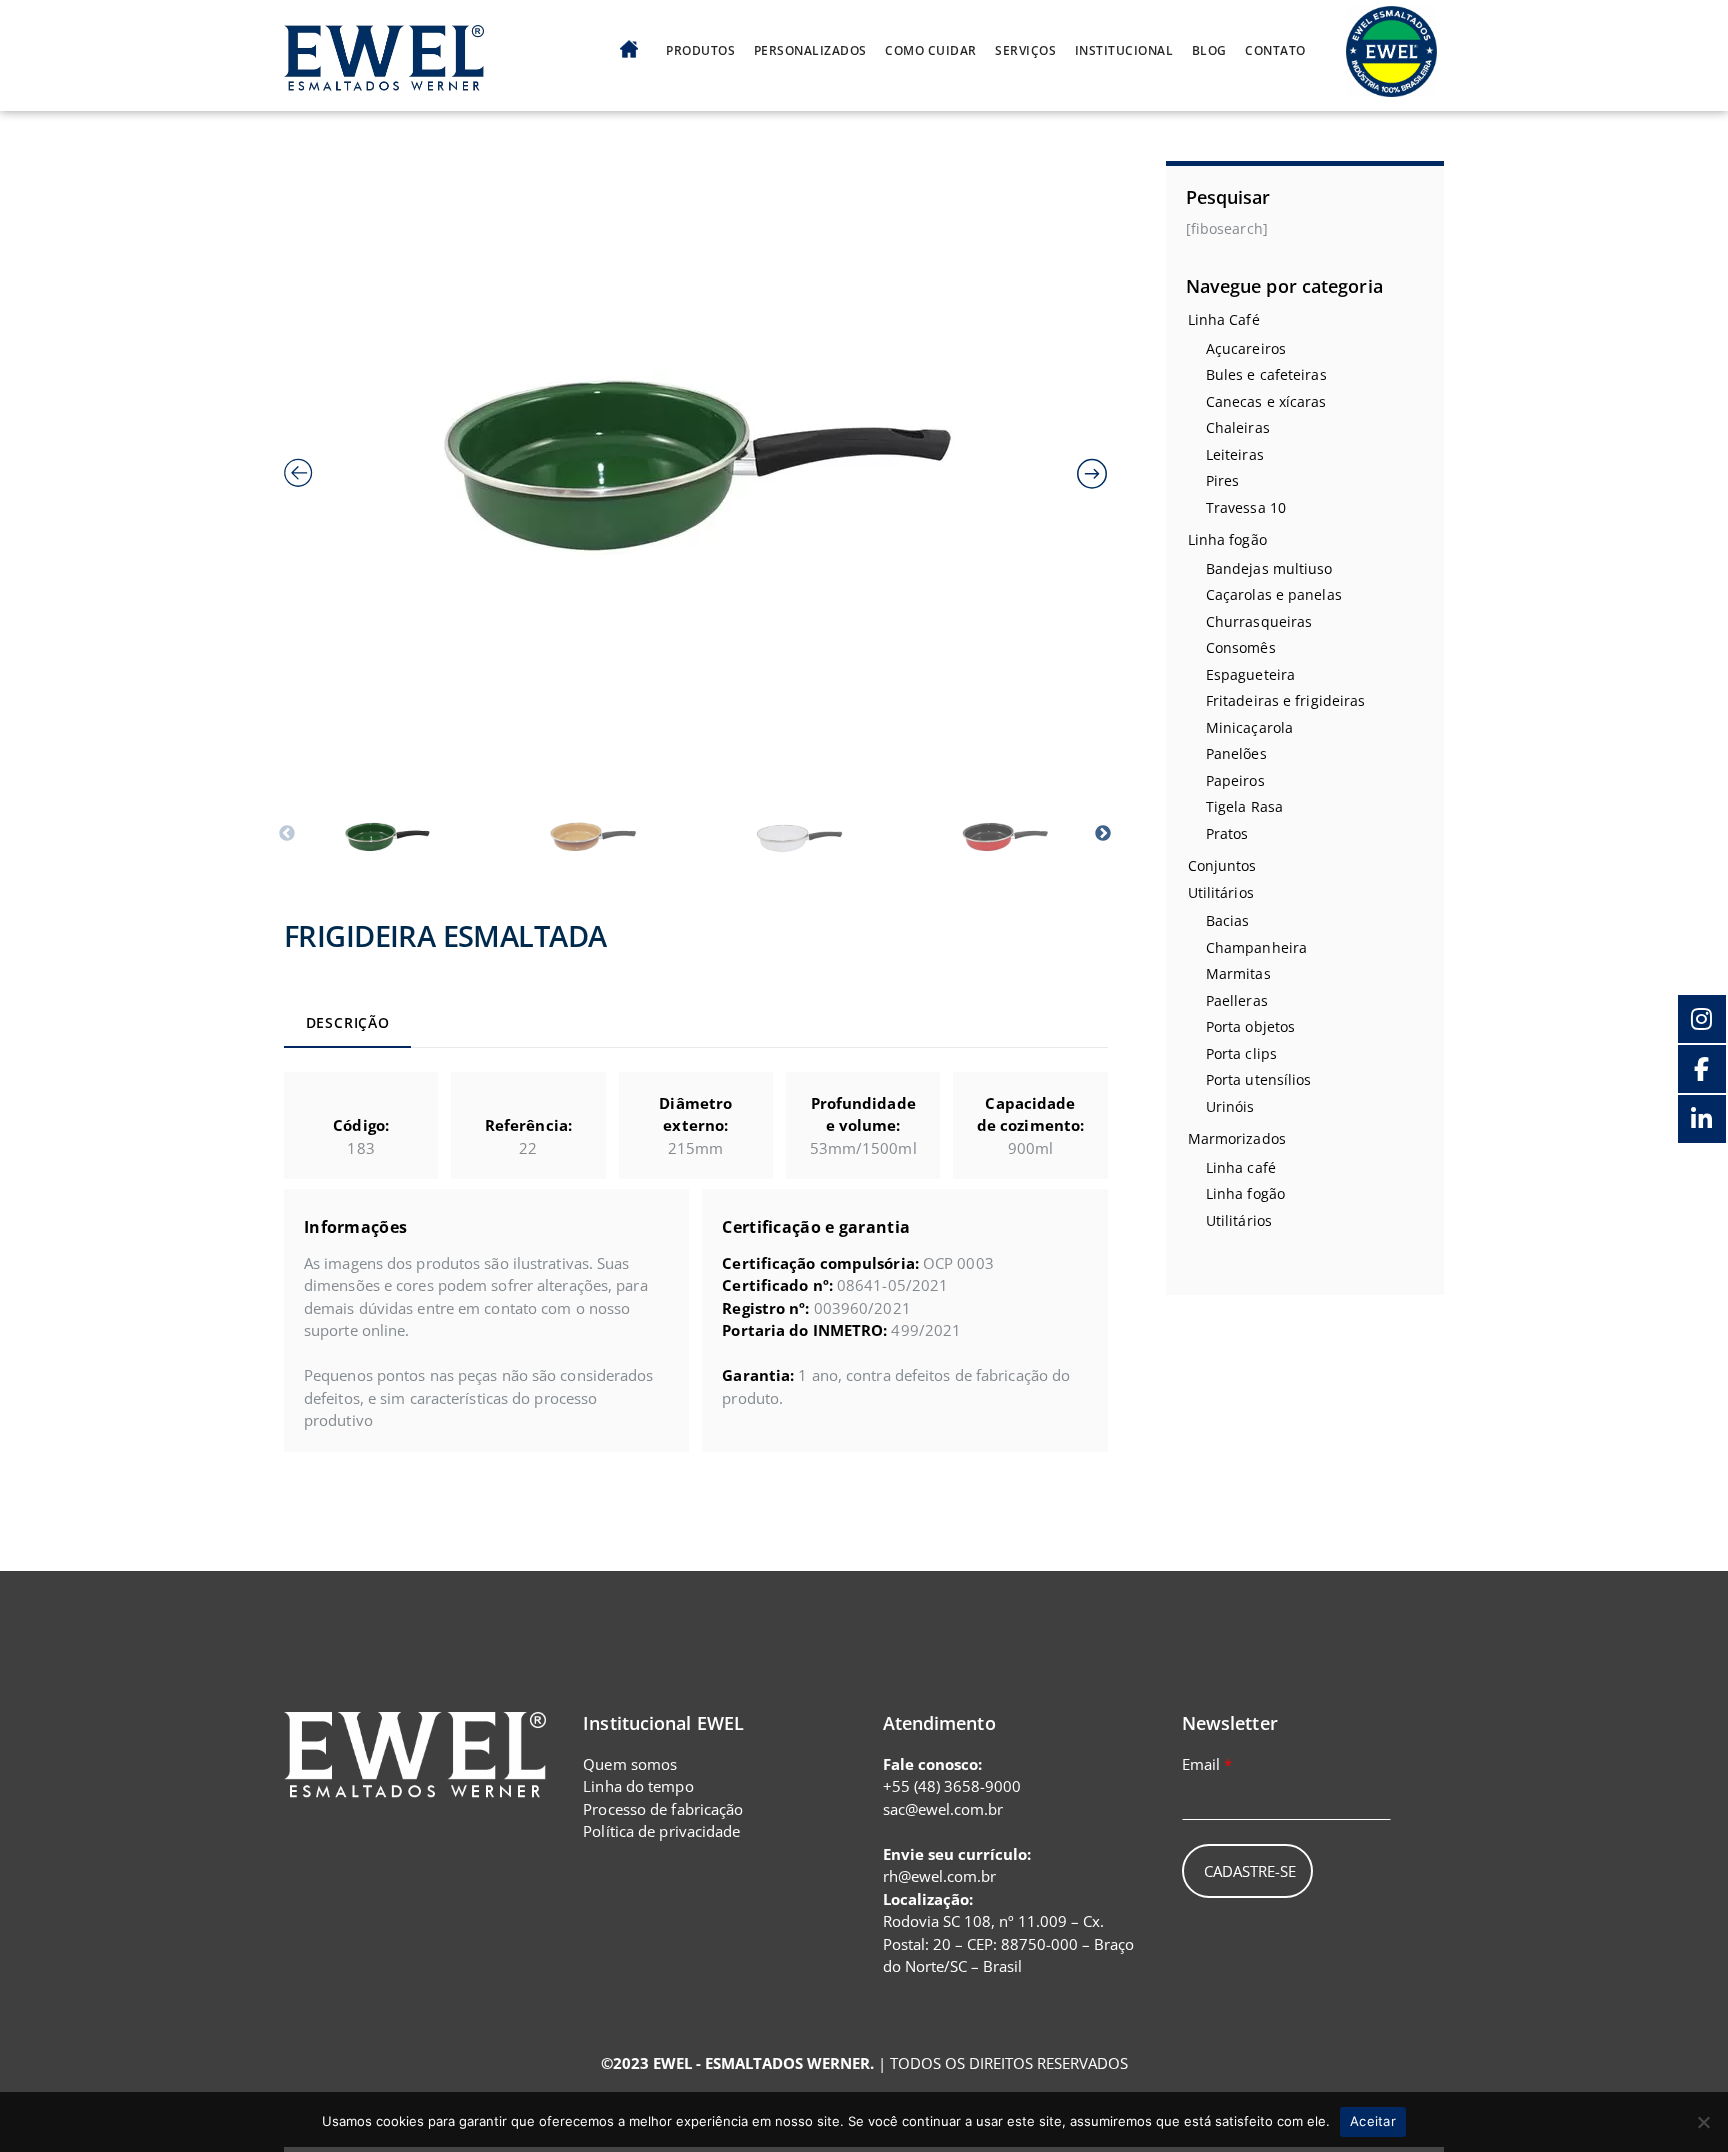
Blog (1209, 51)
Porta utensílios (1259, 1079)
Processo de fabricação (663, 1809)
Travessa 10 (1246, 507)
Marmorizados (1237, 1138)
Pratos (1227, 833)
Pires (1223, 480)
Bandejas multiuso (1269, 568)
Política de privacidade (661, 1831)
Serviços (1025, 51)
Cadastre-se (1250, 1871)
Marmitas (1238, 973)
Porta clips (1241, 1053)
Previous (287, 834)
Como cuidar (931, 51)
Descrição (348, 1023)
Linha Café (1224, 319)
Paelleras (1237, 1000)
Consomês (1241, 647)
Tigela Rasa (1244, 806)
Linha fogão (1227, 539)
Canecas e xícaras (1266, 401)
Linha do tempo (638, 1786)
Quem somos (630, 1764)
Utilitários (1221, 892)
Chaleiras (1238, 427)
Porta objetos (1250, 1026)
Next (1103, 834)
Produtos (700, 51)
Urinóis (1230, 1106)
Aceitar (1373, 2121)
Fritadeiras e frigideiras (1286, 700)
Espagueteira (1250, 674)
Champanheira (1256, 947)
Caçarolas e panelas (1274, 594)
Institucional (1124, 51)
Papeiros (1235, 780)
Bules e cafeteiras (1266, 374)
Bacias (1228, 920)
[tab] (347, 1025)
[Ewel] (384, 79)
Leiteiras (1235, 454)
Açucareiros (1246, 348)
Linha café (1241, 1167)
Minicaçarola (1249, 727)
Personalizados (810, 51)
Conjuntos (1222, 865)
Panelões (1236, 753)
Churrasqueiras (1259, 621)
